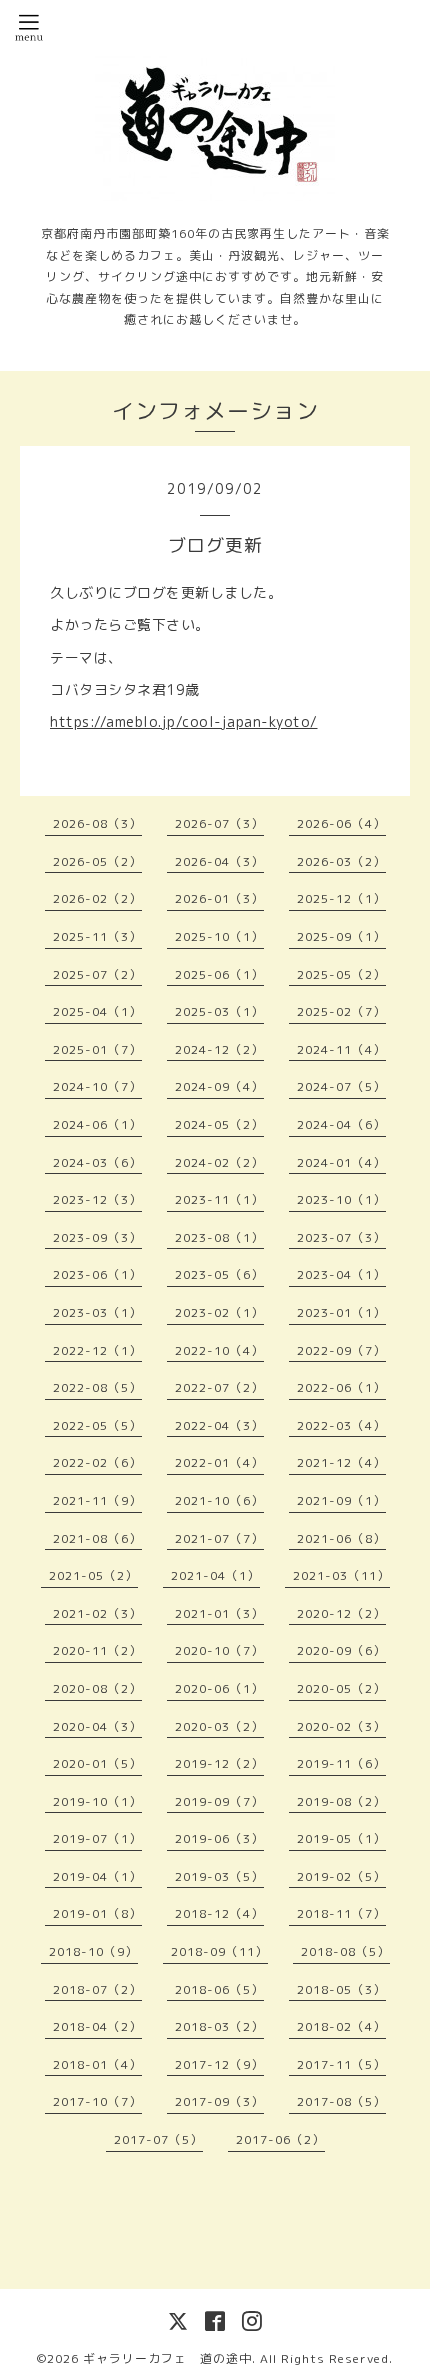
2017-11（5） (341, 2064)
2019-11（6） (341, 1763)
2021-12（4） (341, 1462)
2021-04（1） (215, 1575)
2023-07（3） (341, 1237)
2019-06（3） (219, 1838)
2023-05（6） (219, 1274)
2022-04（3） (219, 1425)
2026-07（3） (219, 823)
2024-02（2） (219, 1162)
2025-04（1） (97, 1011)
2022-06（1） (341, 1387)
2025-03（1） (219, 1011)
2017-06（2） (280, 2139)
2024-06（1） (97, 1124)
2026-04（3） (219, 861)
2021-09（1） (341, 1500)
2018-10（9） (93, 1951)
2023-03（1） (97, 1312)
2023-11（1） (219, 1199)
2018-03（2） (219, 2026)
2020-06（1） (219, 1688)
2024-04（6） (341, 1124)
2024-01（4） (341, 1162)
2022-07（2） (219, 1387)
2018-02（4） (341, 2026)
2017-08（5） (341, 2101)
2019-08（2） (341, 1801)
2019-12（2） (219, 1763)
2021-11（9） (97, 1500)
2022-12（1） (97, 1350)
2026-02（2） (97, 898)
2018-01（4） (97, 2064)
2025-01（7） (97, 1049)
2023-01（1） (341, 1312)
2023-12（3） (97, 1199)
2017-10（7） (97, 2101)
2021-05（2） (93, 1575)
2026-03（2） (341, 861)
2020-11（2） (97, 1650)
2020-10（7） (219, 1650)
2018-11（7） (341, 1913)
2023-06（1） (97, 1274)
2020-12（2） (341, 1613)
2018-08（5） (345, 1951)
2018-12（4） (219, 1913)
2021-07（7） (219, 1538)
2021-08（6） (97, 1538)
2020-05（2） (341, 1688)
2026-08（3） (97, 823)
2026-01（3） (219, 898)
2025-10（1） (219, 936)
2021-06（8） (341, 1538)
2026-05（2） (97, 861)
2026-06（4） (341, 823)
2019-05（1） (341, 1838)
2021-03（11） (341, 1575)
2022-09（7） (341, 1350)
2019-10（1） (97, 1801)
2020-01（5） (97, 1763)
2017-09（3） (219, 2101)
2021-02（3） (97, 1613)
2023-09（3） (97, 1237)
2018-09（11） (219, 1951)
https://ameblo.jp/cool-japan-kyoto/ (184, 721)
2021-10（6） (219, 1500)
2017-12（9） (219, 2064)
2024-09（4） (219, 1086)
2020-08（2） (97, 1688)
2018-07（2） (97, 1989)
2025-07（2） (97, 974)
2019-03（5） (219, 1876)
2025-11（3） (97, 936)
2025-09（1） (341, 936)
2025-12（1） (341, 898)
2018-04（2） (97, 2026)
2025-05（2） (341, 974)
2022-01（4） (219, 1462)
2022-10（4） (219, 1350)
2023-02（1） (219, 1312)
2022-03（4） (341, 1425)
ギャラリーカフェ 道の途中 (167, 2358)
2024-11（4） (341, 1049)
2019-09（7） (219, 1801)
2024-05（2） (219, 1124)
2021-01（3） (219, 1613)
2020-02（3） (341, 1726)
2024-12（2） (219, 1049)
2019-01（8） (97, 1913)
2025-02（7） (341, 1011)
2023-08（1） (219, 1237)
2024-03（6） (97, 1162)
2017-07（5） (158, 2139)
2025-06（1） (219, 974)
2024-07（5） (341, 1086)
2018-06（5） (219, 1989)
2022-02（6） (97, 1462)
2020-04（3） (97, 1726)
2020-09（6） (341, 1650)
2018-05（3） (341, 1989)
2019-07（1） (97, 1838)
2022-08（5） (97, 1387)
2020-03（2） (219, 1726)
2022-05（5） (97, 1425)
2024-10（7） (97, 1086)
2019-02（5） (341, 1876)
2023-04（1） (341, 1274)
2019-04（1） (97, 1876)
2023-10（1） (341, 1199)
